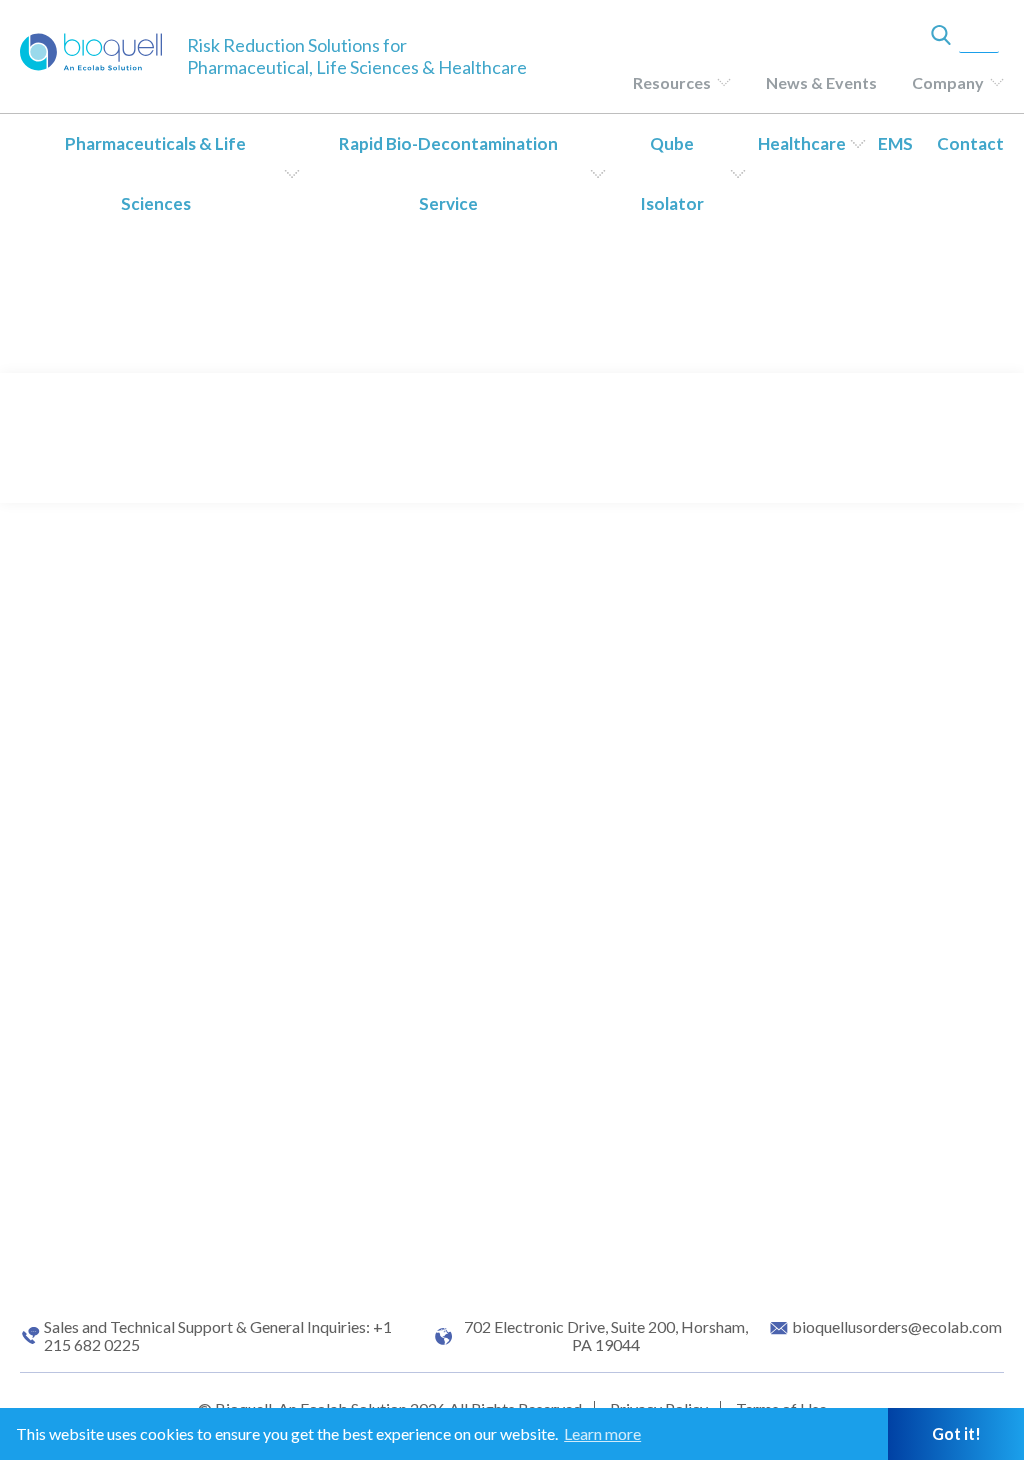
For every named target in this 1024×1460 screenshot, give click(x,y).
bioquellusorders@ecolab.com (897, 1327)
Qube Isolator (672, 173)
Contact (970, 143)
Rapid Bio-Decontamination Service (448, 173)
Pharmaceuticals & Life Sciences (155, 173)
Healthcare (802, 143)
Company (948, 82)
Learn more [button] (602, 1433)
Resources (672, 82)
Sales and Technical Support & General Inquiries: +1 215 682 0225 (218, 1336)
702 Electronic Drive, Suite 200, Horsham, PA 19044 (606, 1336)
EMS (895, 143)
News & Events (821, 82)
